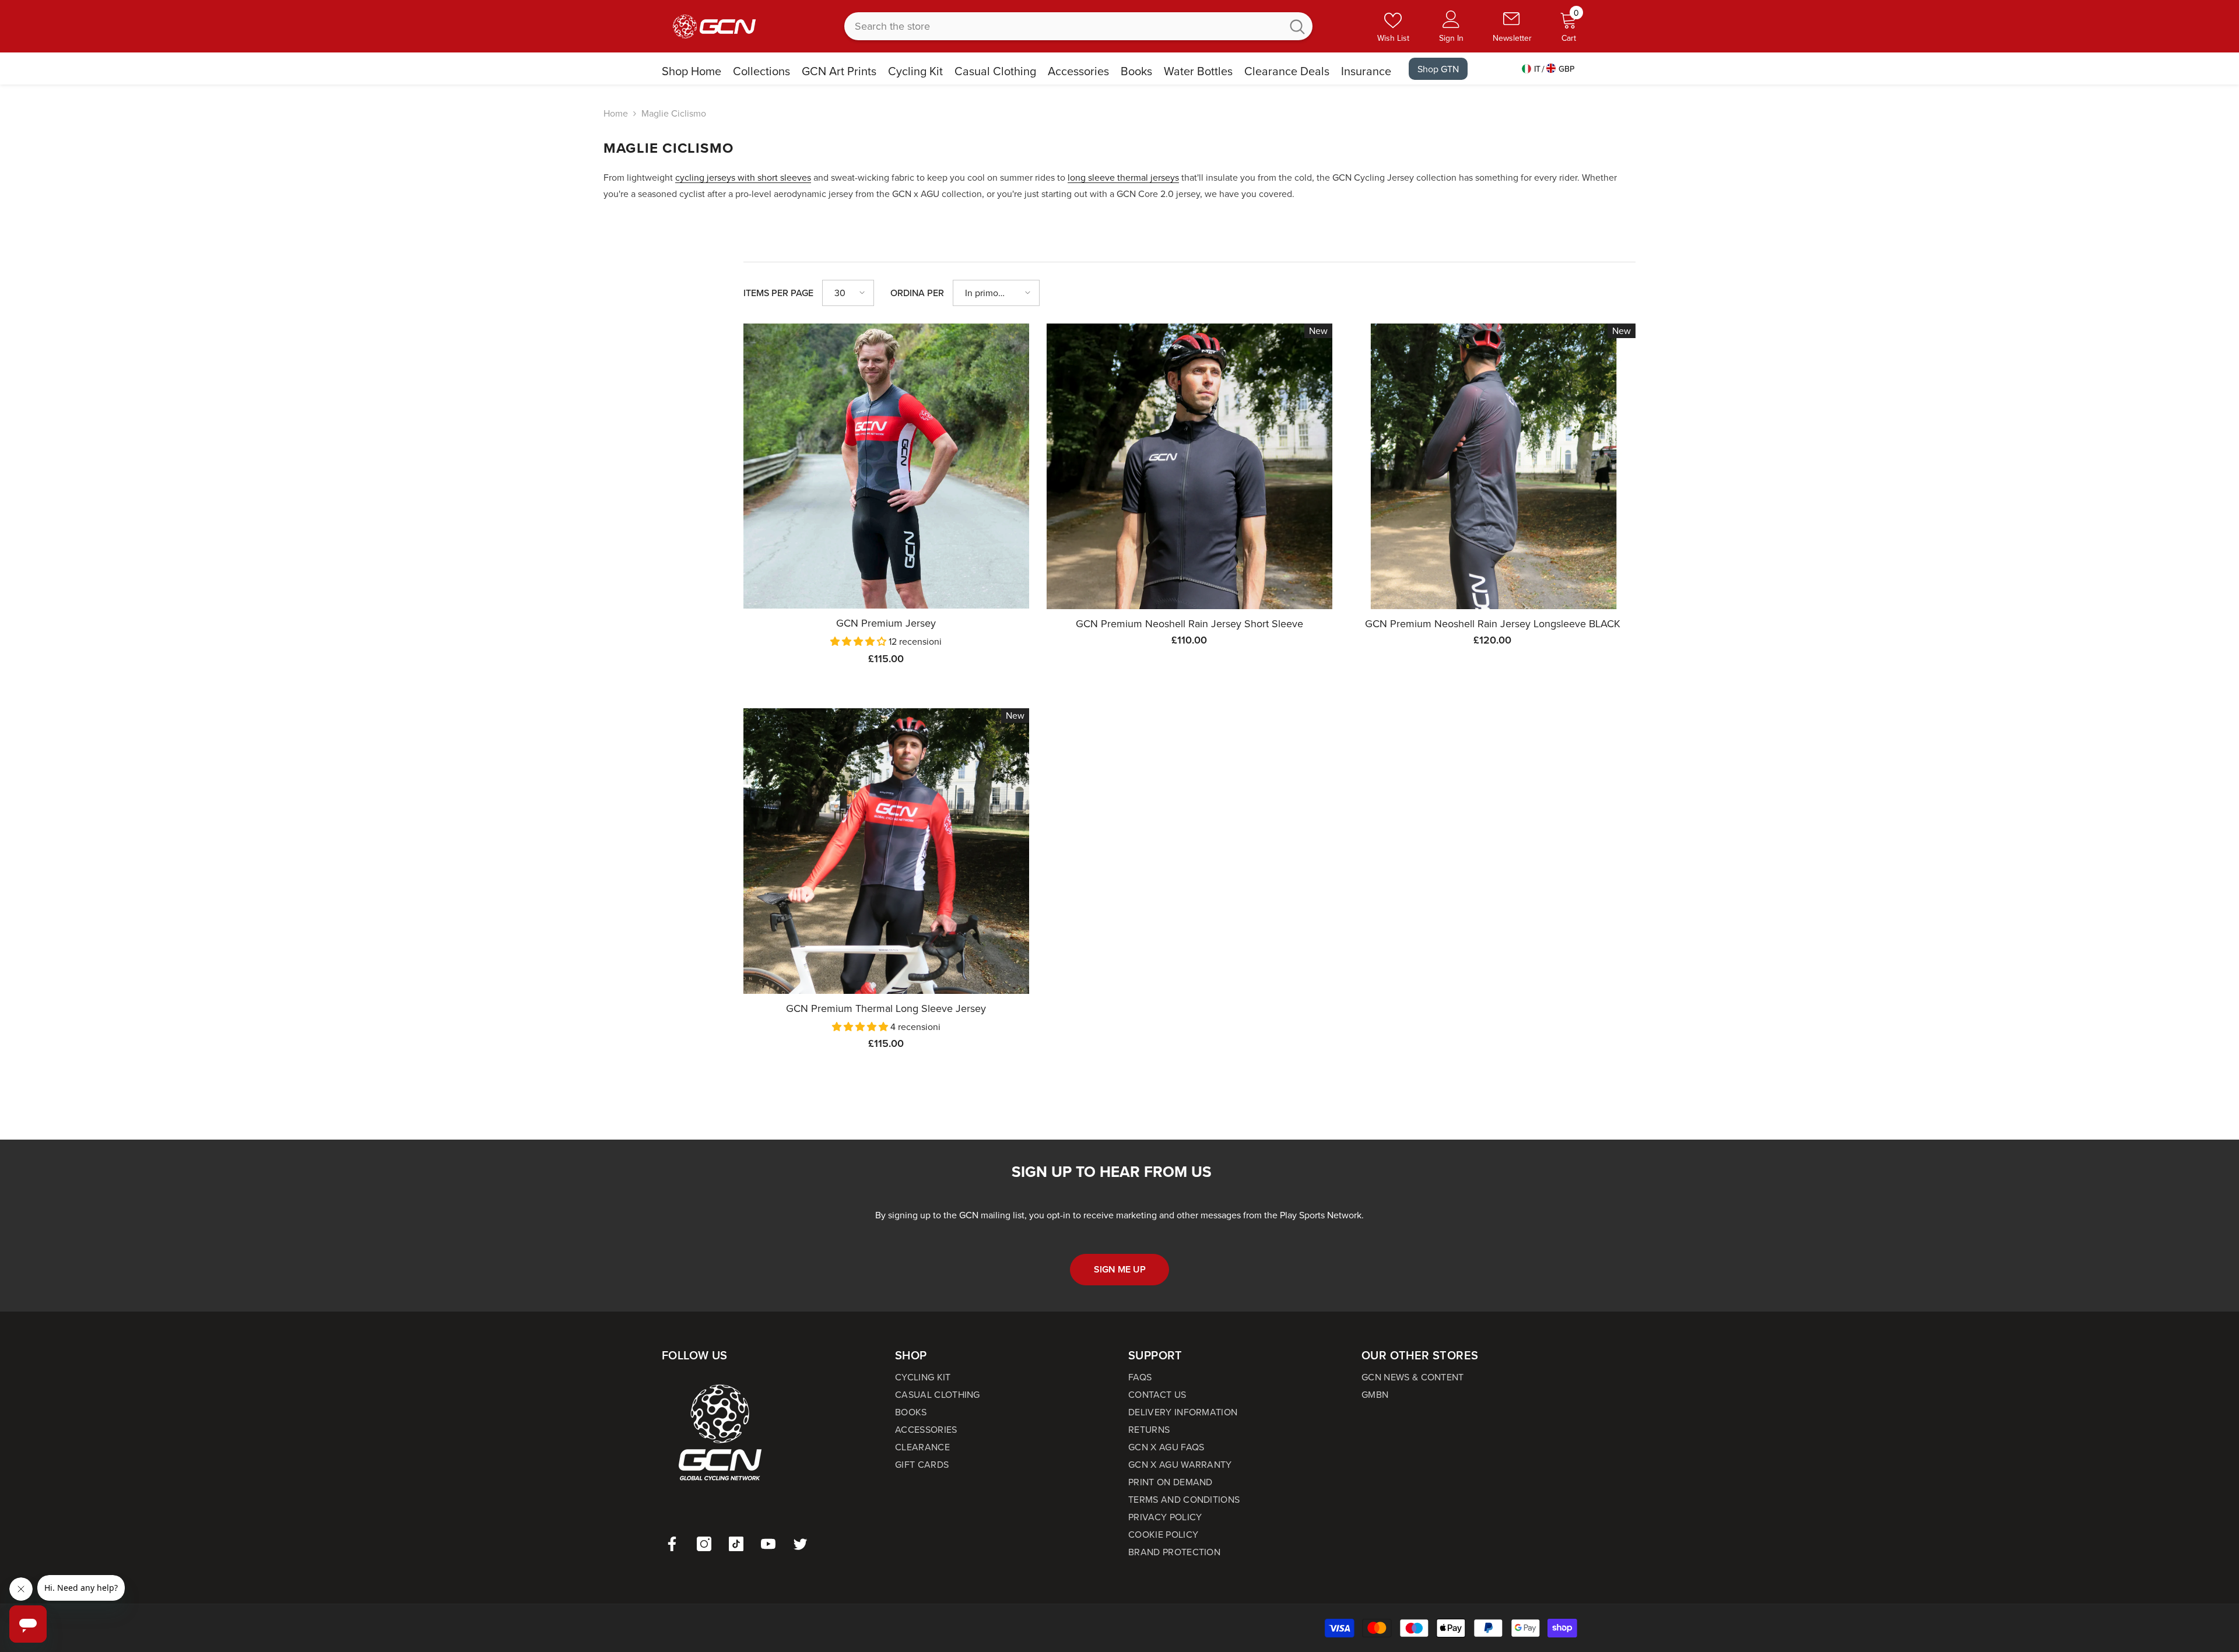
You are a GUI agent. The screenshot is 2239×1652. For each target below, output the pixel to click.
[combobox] (1063, 26)
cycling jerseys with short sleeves (743, 177)
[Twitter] (800, 1544)
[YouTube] (768, 1544)
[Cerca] (1078, 26)
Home (616, 113)
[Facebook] (672, 1544)
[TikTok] (736, 1544)
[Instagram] (704, 1544)
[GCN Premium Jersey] (886, 466)
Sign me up (1120, 1269)
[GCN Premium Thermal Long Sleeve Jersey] (886, 851)
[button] (848, 293)
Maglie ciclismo (674, 113)
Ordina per (917, 293)
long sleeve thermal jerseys (1123, 177)
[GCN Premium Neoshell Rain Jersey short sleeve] (1189, 466)
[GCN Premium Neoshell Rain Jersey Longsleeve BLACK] (1493, 466)
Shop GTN (1438, 69)
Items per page (778, 293)
